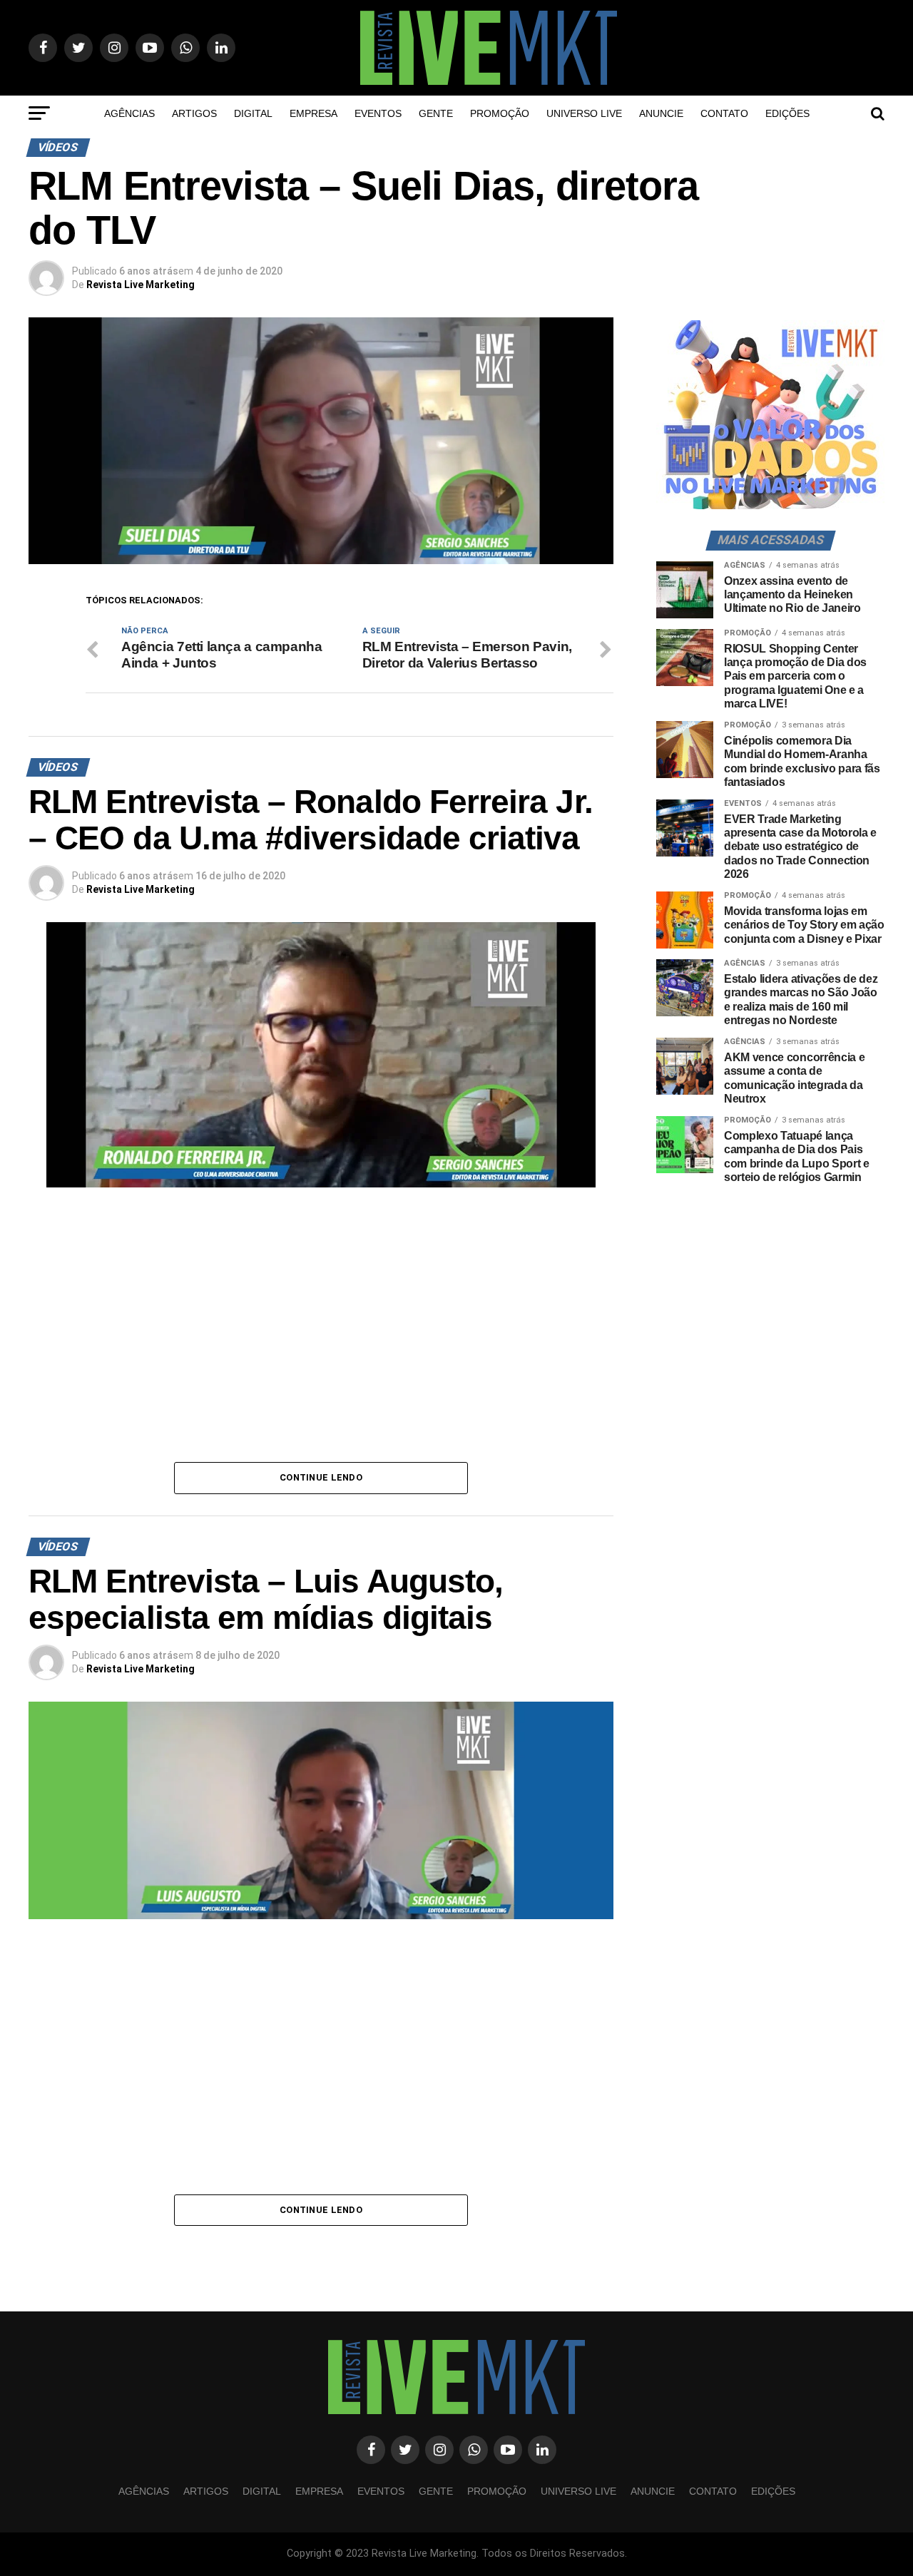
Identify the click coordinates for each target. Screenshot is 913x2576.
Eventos (378, 113)
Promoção (500, 113)
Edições (787, 113)
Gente (436, 113)
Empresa (313, 113)
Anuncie (661, 113)
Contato (724, 113)
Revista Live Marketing (141, 285)
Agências (129, 113)
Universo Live (584, 113)
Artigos (194, 113)
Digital (253, 113)
